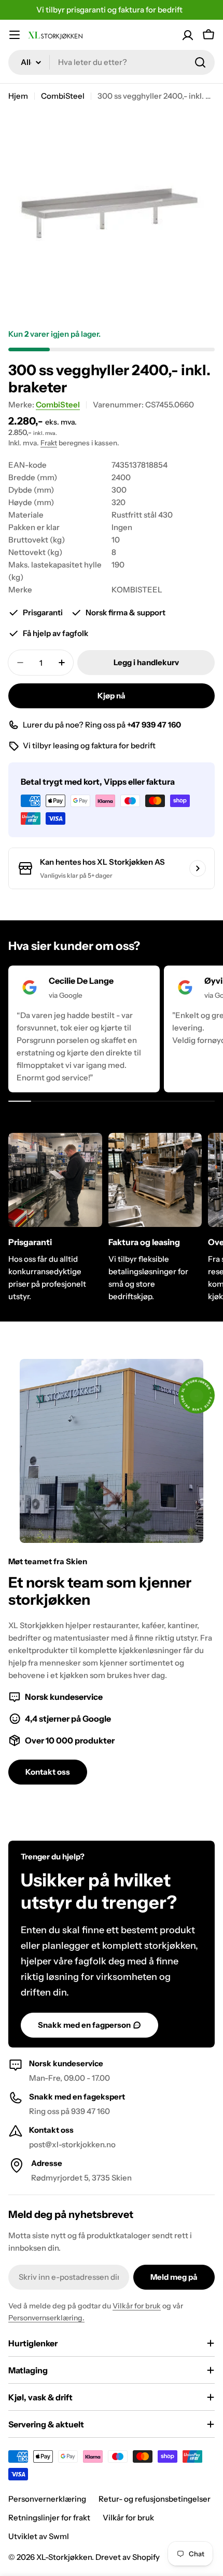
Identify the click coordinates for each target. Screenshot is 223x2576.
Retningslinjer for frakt (49, 2518)
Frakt (49, 443)
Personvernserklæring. (46, 2318)
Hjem (18, 96)
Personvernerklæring (47, 2499)
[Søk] (200, 62)
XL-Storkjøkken (64, 2557)
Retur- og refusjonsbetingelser (155, 2499)
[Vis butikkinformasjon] (198, 868)
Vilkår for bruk (137, 2306)
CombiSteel (63, 96)
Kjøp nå (112, 696)
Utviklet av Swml (39, 2536)
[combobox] (112, 62)
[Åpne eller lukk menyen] (15, 35)
